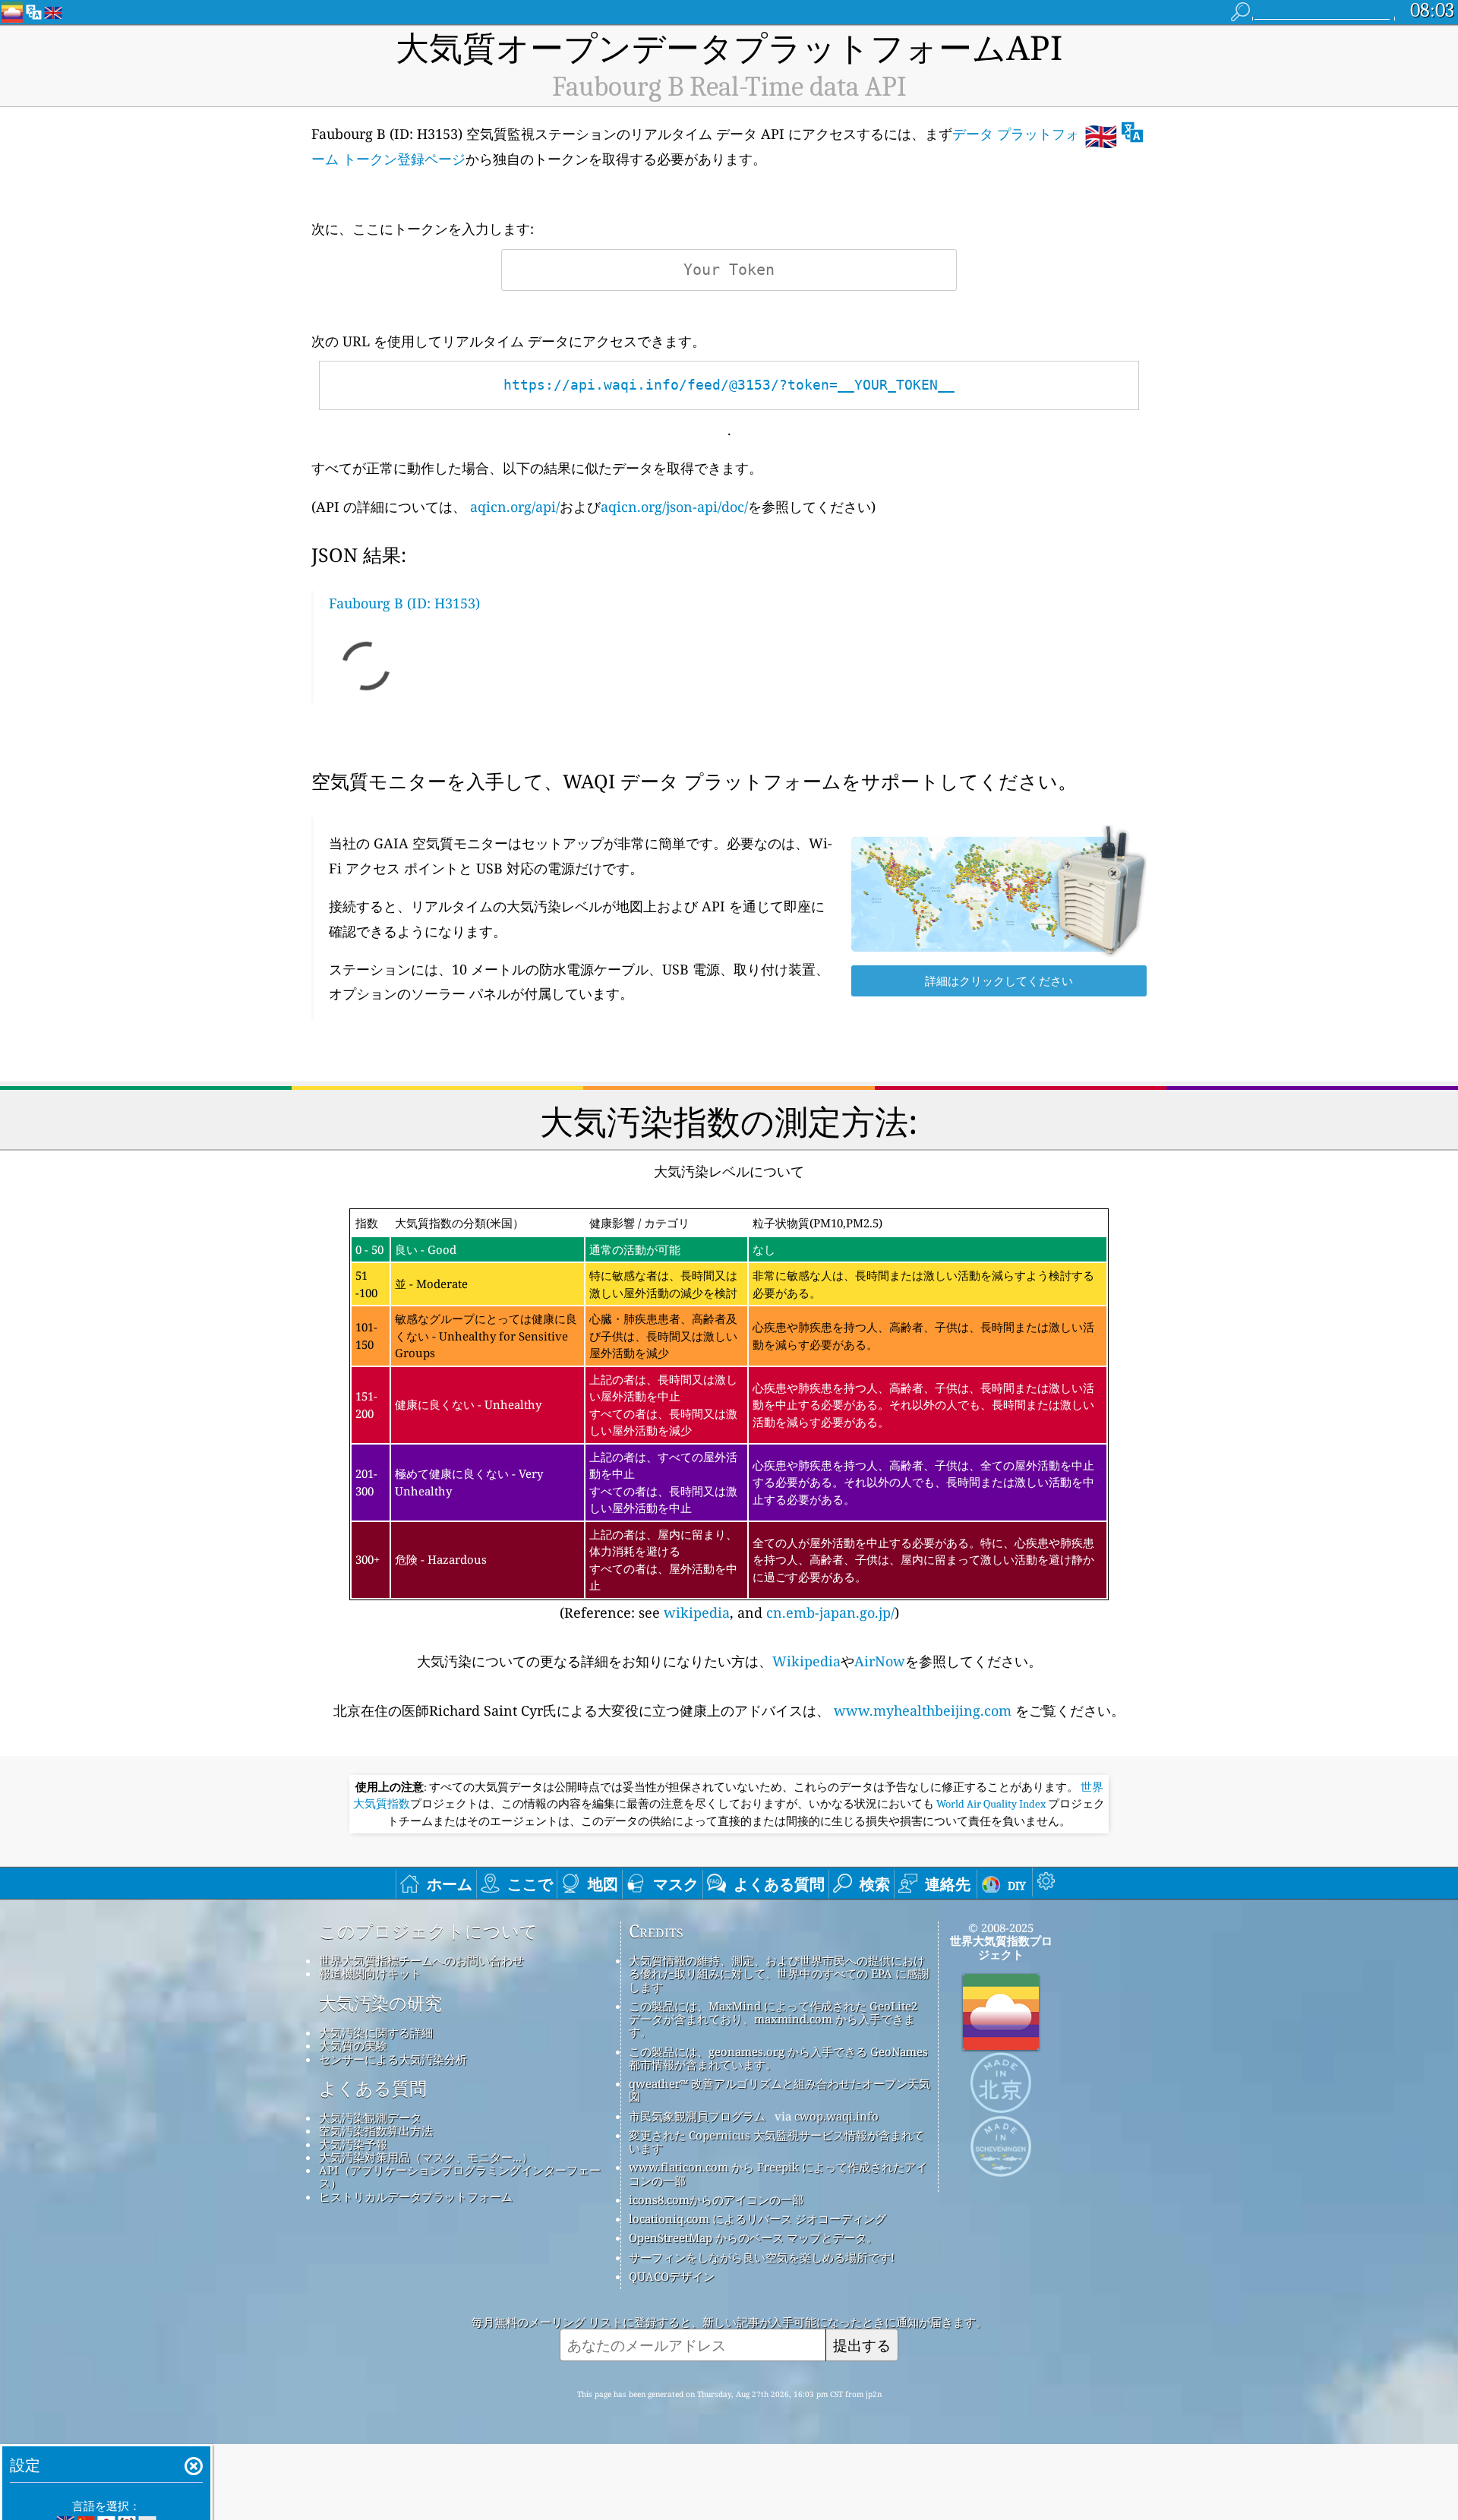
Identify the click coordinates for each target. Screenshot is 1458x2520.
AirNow (880, 1661)
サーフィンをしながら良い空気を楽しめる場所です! (762, 2257)
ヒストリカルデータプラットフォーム (416, 2196)
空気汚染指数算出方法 (376, 2130)
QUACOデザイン (672, 2276)
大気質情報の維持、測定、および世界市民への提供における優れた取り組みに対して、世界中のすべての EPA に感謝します (779, 1974)
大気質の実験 (353, 2045)
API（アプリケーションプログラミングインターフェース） (460, 2176)
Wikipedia (806, 1661)
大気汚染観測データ (370, 2117)
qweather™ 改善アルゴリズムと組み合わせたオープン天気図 (779, 2090)
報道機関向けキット (370, 1973)
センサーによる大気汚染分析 (393, 2059)
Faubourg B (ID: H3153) (404, 603)
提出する (862, 2345)
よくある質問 (373, 2089)
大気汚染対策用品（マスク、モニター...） (426, 2157)
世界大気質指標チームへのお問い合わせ (421, 1960)
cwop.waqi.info (836, 2116)
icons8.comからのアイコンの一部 (716, 2199)
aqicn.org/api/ (515, 507)
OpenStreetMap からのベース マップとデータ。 (753, 2237)
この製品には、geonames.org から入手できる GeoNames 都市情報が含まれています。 (778, 2058)
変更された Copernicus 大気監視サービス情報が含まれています (776, 2141)
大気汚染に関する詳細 (376, 2032)
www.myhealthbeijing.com (923, 1710)
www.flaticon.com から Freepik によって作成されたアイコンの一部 (778, 2173)
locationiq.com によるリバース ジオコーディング (757, 2218)
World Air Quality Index (991, 1804)
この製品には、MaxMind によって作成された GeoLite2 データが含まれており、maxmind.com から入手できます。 (773, 2019)
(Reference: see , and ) (725, 1418)
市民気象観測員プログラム (697, 2116)
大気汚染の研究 (380, 2004)
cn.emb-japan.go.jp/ (830, 1612)
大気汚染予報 (353, 2144)
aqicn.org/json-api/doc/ (674, 507)
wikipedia (697, 1612)
